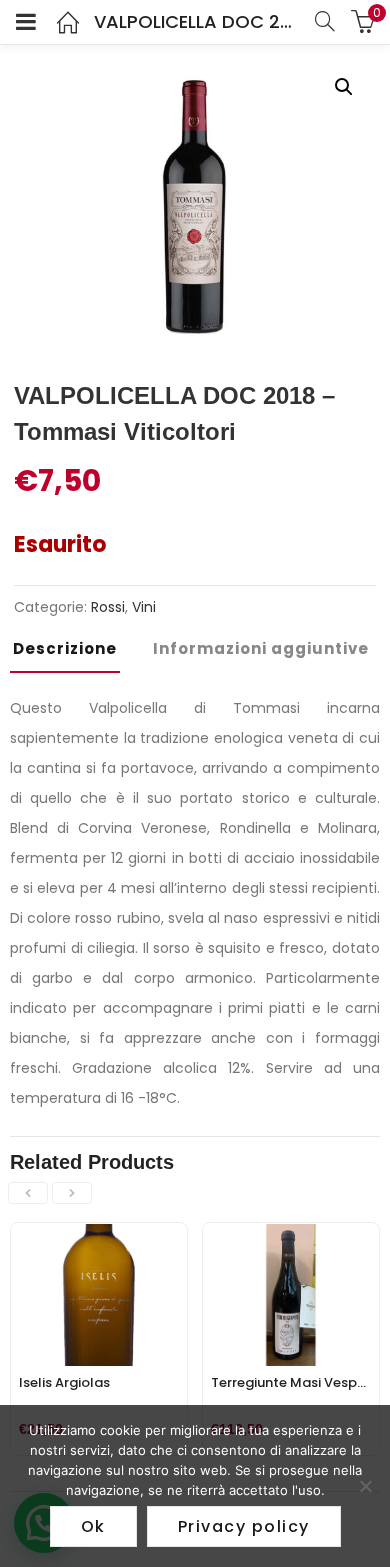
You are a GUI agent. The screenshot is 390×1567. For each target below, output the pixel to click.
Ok (93, 1526)
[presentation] (28, 1193)
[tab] (72, 655)
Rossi (108, 607)
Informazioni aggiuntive (261, 648)
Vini (144, 607)
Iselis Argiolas (64, 1382)
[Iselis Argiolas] (99, 1235)
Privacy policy (244, 1526)
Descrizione (65, 648)
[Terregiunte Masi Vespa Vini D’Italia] (291, 1235)
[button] (344, 87)
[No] (365, 1486)
